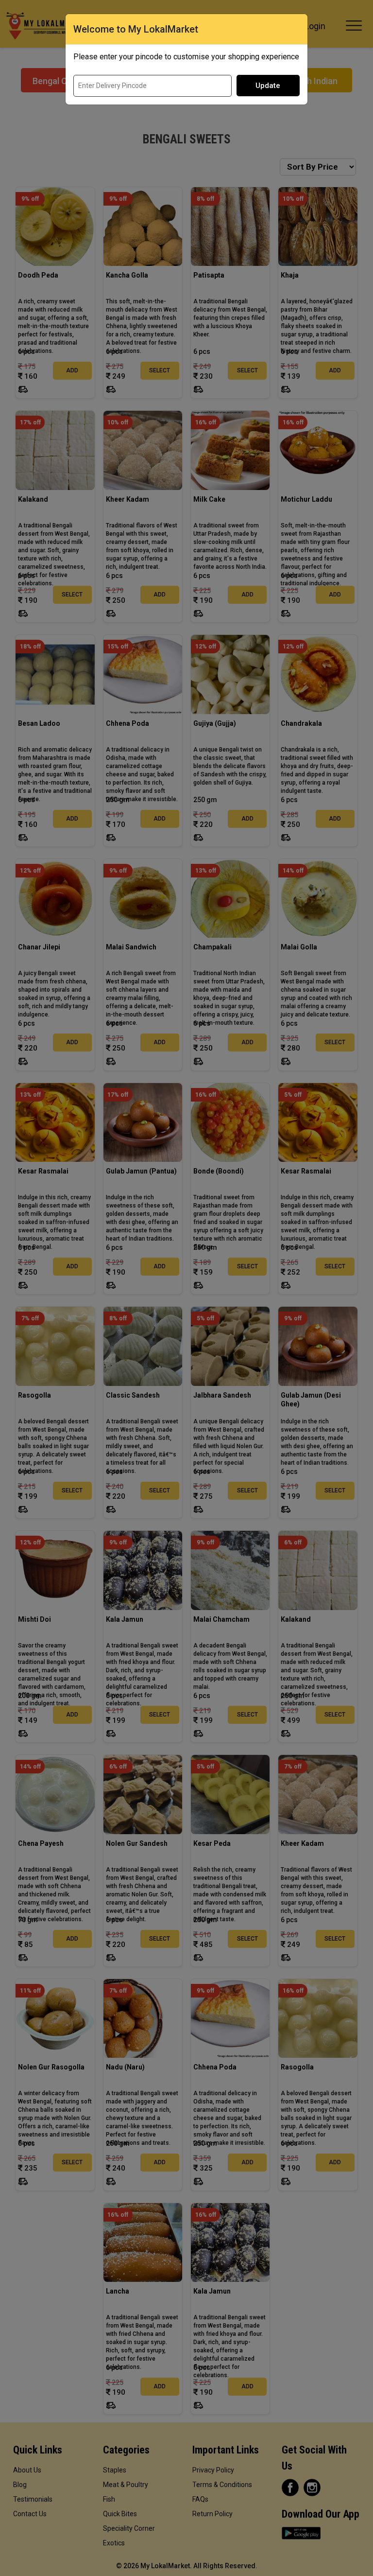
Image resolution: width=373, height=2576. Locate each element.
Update (268, 86)
